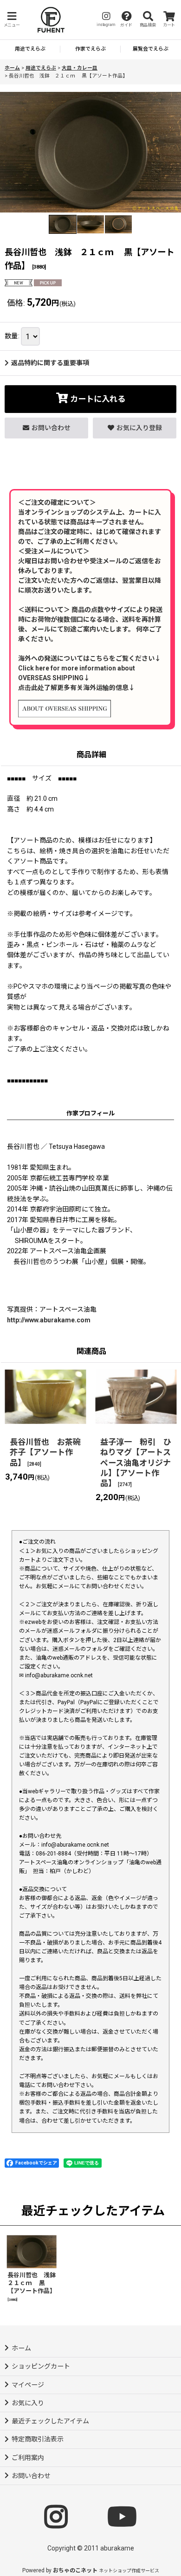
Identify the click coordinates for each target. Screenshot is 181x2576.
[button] (12, 20)
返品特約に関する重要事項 (50, 363)
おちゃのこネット (75, 2570)
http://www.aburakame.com (49, 1320)
